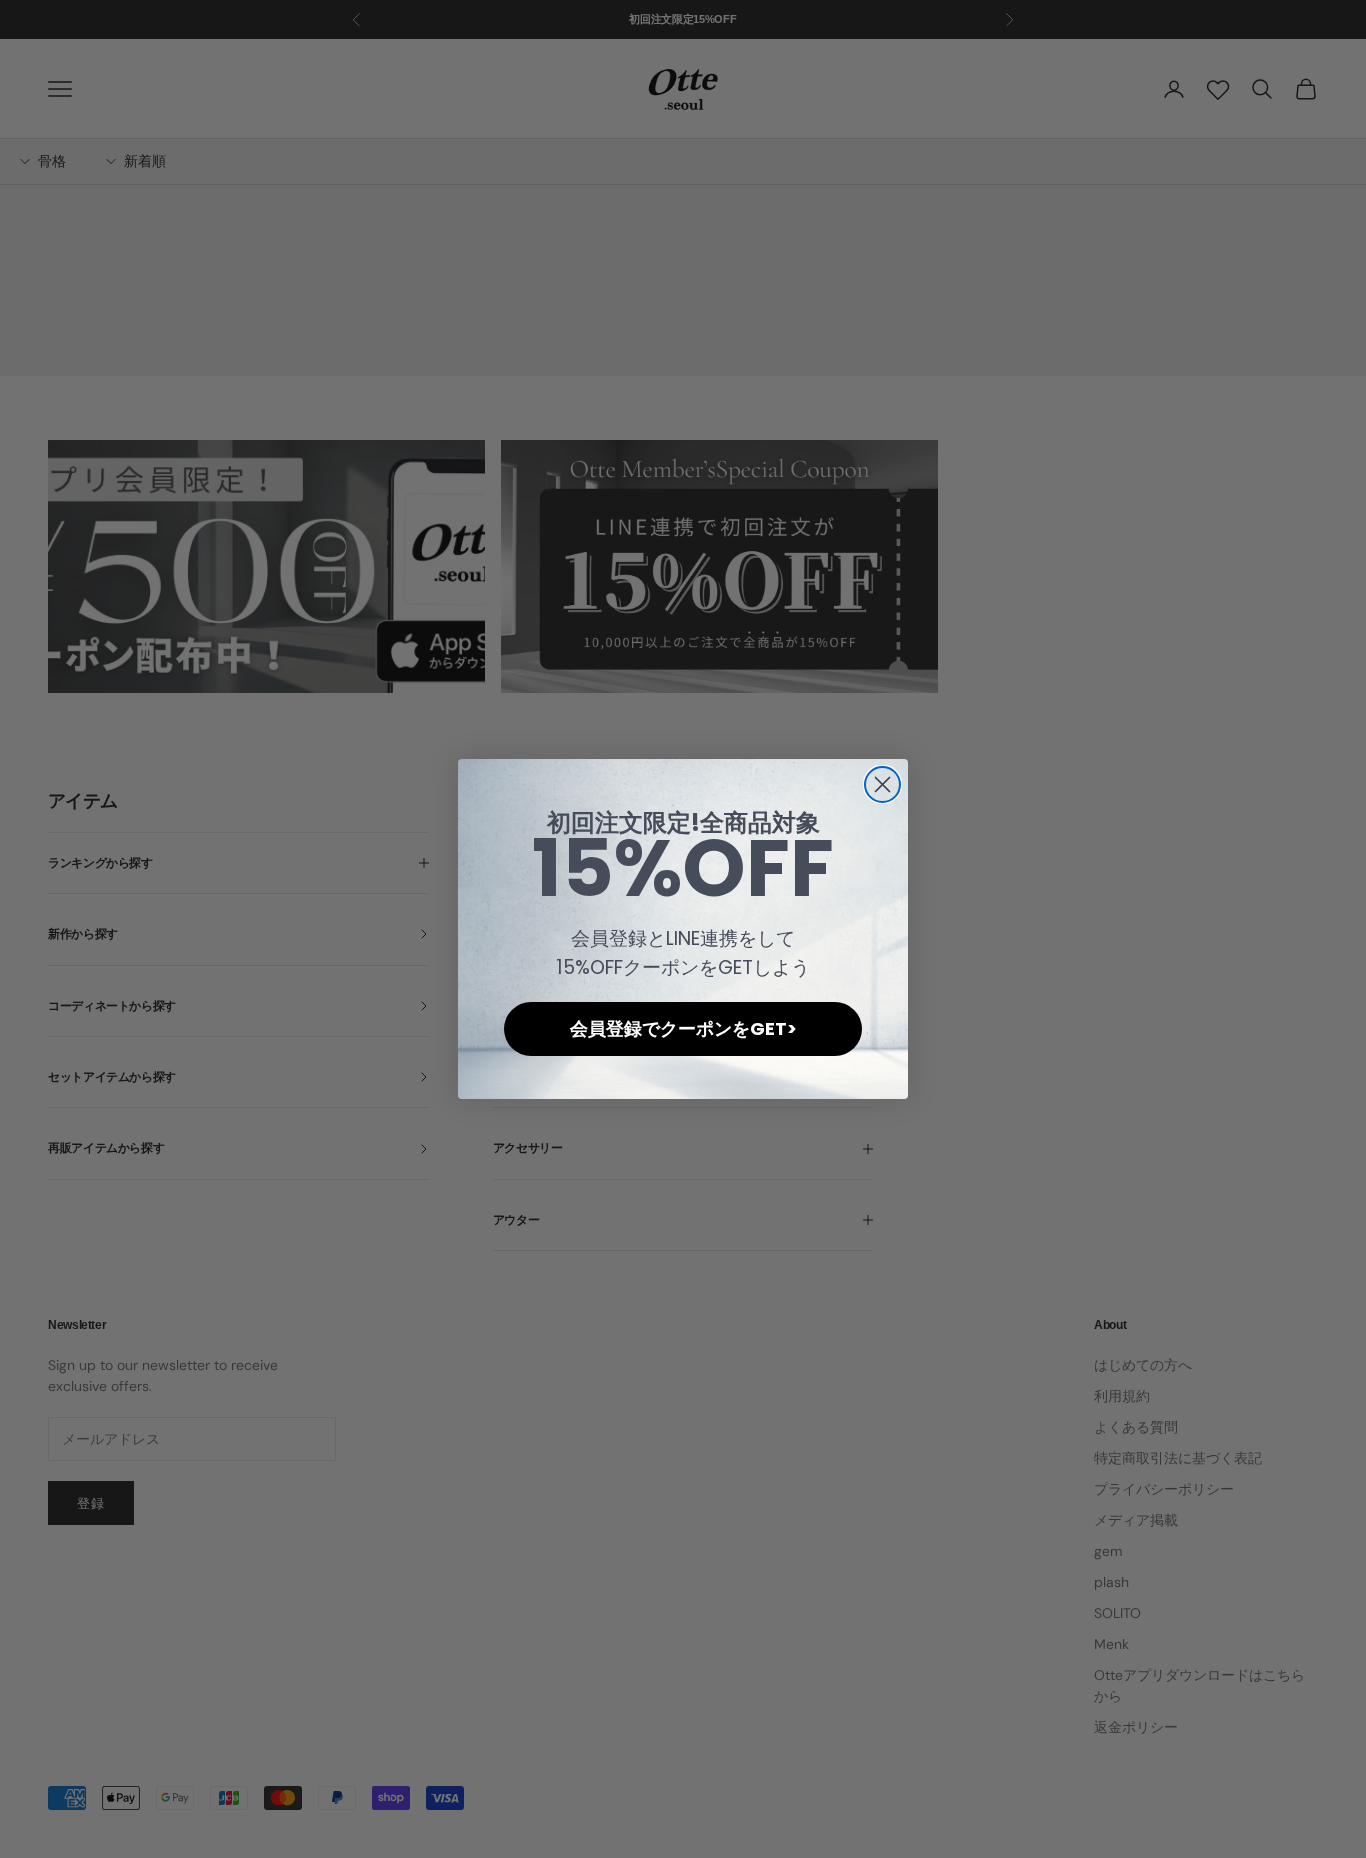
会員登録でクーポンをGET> (683, 1028)
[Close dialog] (882, 784)
